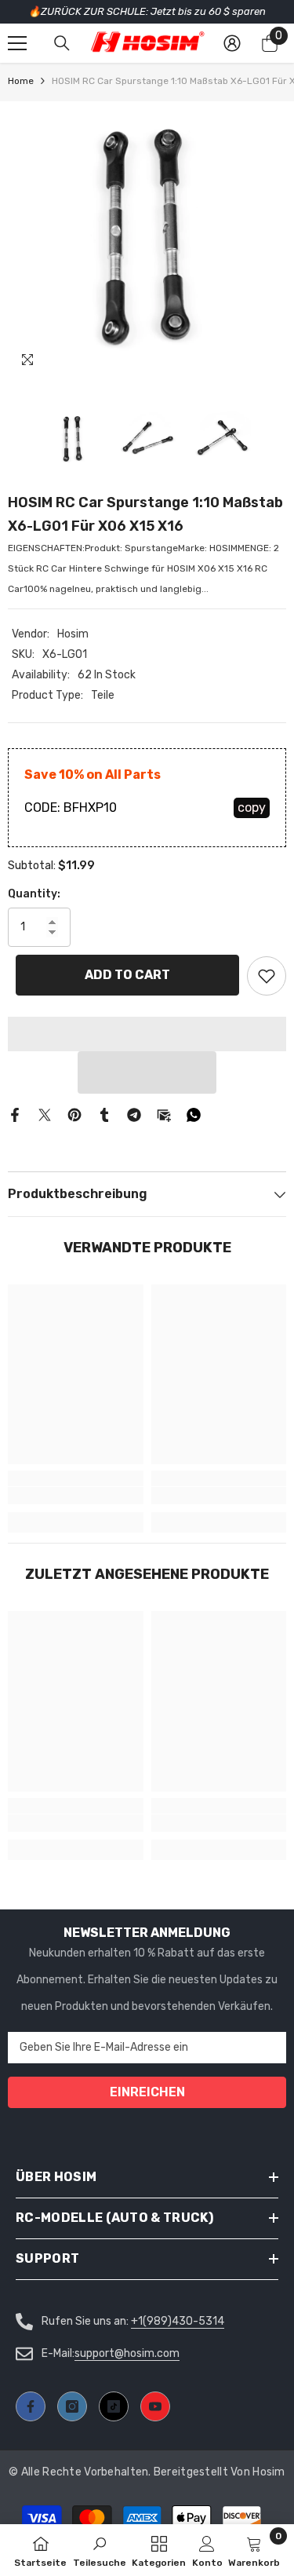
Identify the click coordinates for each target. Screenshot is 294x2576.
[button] (147, 1072)
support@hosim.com (127, 2353)
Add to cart (127, 975)
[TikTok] (114, 2406)
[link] (76, 1496)
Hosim (73, 634)
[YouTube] (155, 2406)
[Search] (62, 43)
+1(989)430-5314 (178, 2321)
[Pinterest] (74, 1114)
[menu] (17, 43)
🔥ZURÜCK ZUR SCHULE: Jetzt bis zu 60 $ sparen (147, 11)
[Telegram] (134, 1114)
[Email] (164, 1114)
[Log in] (232, 43)
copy (252, 808)
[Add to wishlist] (267, 976)
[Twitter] (45, 1114)
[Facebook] (15, 1114)
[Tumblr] (104, 1114)
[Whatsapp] (194, 1114)
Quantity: (34, 894)
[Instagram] (72, 2406)
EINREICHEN (147, 2092)
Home (21, 81)
